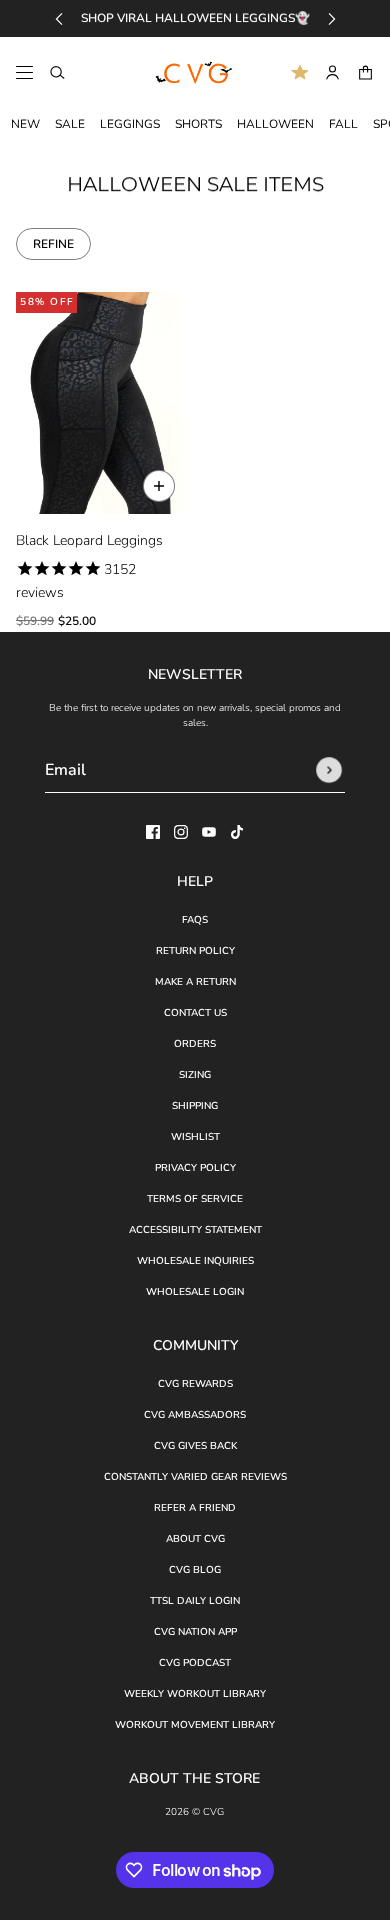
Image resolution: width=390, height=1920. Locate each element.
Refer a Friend (195, 1508)
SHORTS (198, 124)
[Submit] (329, 770)
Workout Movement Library (195, 1725)
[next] (332, 18)
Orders (195, 1044)
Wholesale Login (195, 1292)
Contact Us (195, 1013)
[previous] (59, 18)
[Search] (57, 72)
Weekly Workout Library (195, 1694)
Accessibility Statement (195, 1230)
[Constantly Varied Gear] (195, 73)
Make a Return (195, 982)
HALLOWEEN (275, 124)
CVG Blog (195, 1570)
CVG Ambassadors (195, 1415)
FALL (343, 124)
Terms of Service (195, 1199)
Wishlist (195, 1137)
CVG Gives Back (195, 1446)
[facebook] (153, 832)
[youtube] (209, 832)
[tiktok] (237, 832)
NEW (25, 124)
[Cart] (365, 72)
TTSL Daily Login (195, 1601)
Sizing (195, 1075)
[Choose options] (159, 486)
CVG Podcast (195, 1663)
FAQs (195, 920)
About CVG (195, 1539)
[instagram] (181, 832)
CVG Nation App (195, 1632)
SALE (70, 124)
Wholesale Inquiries (195, 1261)
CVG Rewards (195, 1384)
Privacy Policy (195, 1168)
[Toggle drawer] (24, 72)
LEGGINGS (130, 124)
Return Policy (195, 951)
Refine (53, 244)
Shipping (195, 1106)
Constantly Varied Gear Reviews (195, 1477)
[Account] (332, 72)
